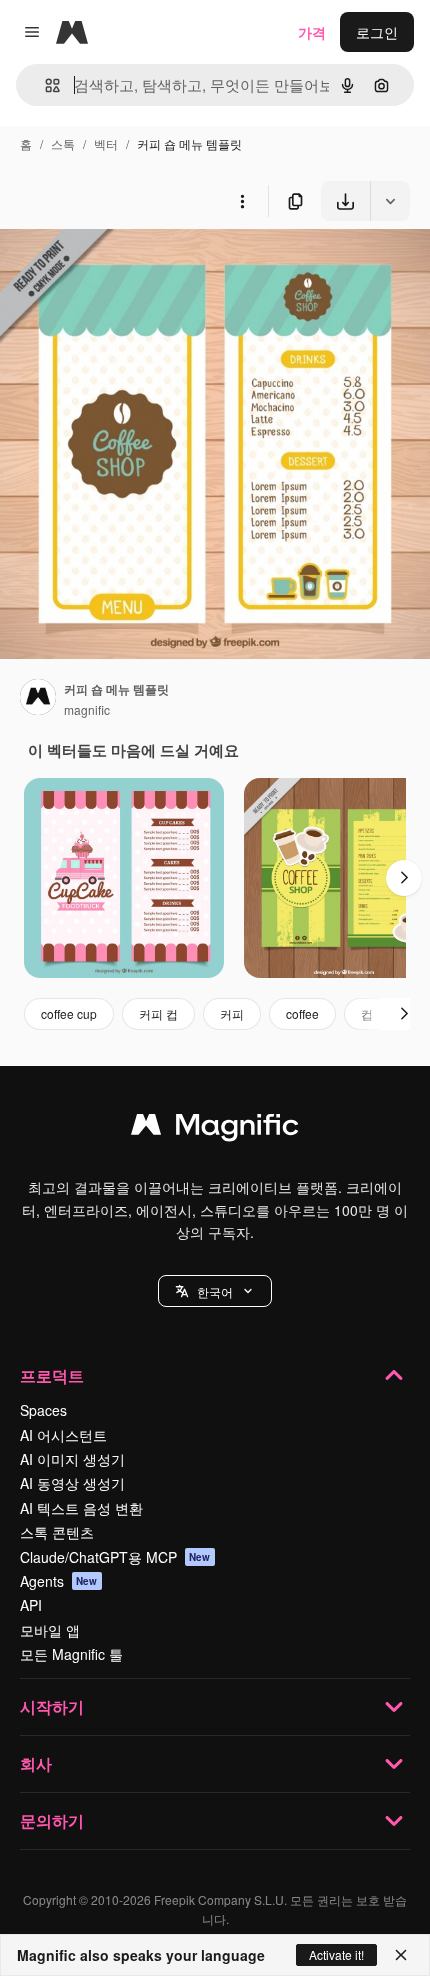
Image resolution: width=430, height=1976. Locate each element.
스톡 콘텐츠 (57, 1532)
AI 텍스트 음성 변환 (81, 1508)
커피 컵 (158, 1013)
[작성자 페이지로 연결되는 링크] (38, 699)
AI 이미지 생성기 (72, 1459)
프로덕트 (52, 1375)
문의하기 (52, 1820)
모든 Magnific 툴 (71, 1654)
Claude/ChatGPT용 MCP (115, 1557)
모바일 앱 (50, 1630)
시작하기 (52, 1706)
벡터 (106, 143)
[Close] (401, 1955)
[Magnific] (215, 1129)
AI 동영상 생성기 (72, 1483)
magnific (87, 709)
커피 (232, 1013)
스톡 (63, 143)
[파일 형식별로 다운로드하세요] (390, 201)
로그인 (377, 32)
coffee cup (69, 1013)
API (31, 1605)
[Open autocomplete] (44, 85)
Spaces (43, 1410)
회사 (36, 1763)
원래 (115, 267)
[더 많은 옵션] (242, 201)
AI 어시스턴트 (63, 1435)
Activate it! (336, 1954)
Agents (59, 1581)
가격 (312, 32)
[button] (215, 1291)
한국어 (215, 1291)
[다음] (404, 878)
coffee (302, 1013)
